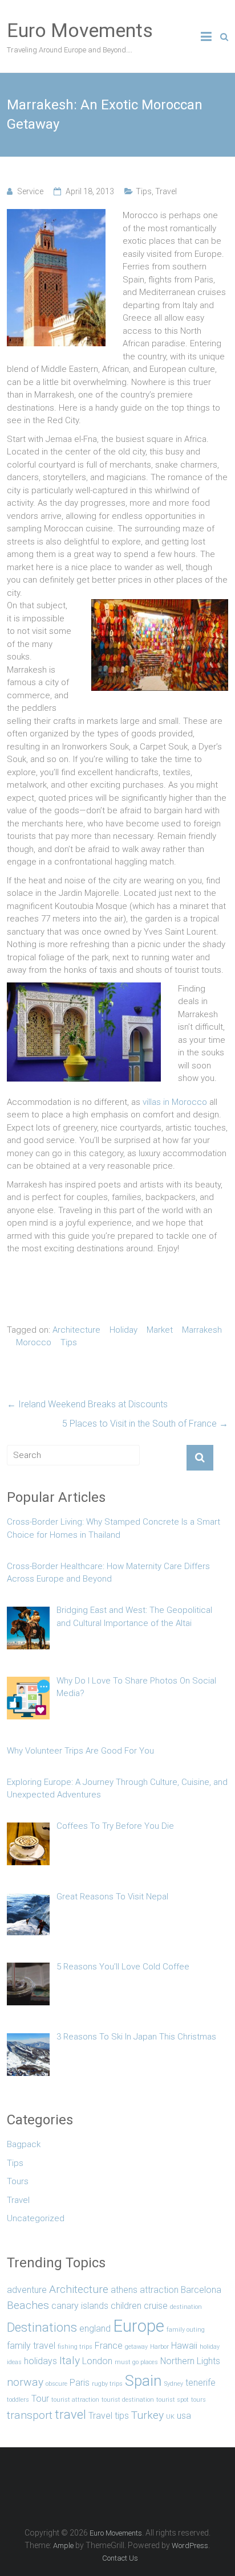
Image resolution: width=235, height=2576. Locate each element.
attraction (159, 2290)
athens (124, 2290)
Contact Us (120, 2558)
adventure (27, 2290)
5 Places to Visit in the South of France (145, 1424)
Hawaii (184, 2346)
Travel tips (109, 2416)
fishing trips (75, 2347)
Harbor (159, 2347)
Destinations (42, 2327)
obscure (56, 2384)
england (95, 2329)
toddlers (18, 2400)
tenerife (200, 2383)
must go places (136, 2362)
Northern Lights (190, 2361)
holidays (40, 2361)
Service (30, 191)
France (109, 2346)
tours (198, 2400)
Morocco (34, 1342)
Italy (70, 2360)
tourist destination (128, 2400)
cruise (156, 2306)
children (126, 2306)
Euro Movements (80, 30)
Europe (139, 2326)
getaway (136, 2347)
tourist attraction (75, 2400)
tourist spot (173, 2400)
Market (160, 1330)
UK (170, 2417)
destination (186, 2307)
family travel (31, 2346)
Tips (144, 191)
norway (25, 2382)
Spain (143, 2380)
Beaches (28, 2305)
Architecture (76, 1330)
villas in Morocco (175, 1102)
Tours (18, 2181)
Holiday (123, 1330)
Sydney (174, 2384)
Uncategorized (36, 2218)
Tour (40, 2399)
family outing (186, 2330)
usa (184, 2416)
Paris (80, 2383)
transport (30, 2415)
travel (70, 2414)
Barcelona (201, 2290)
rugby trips (107, 2384)
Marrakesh (202, 1330)
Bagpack (24, 2144)
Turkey (147, 2415)
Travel (166, 191)
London (97, 2361)
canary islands (80, 2306)
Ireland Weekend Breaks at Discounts (87, 1404)
